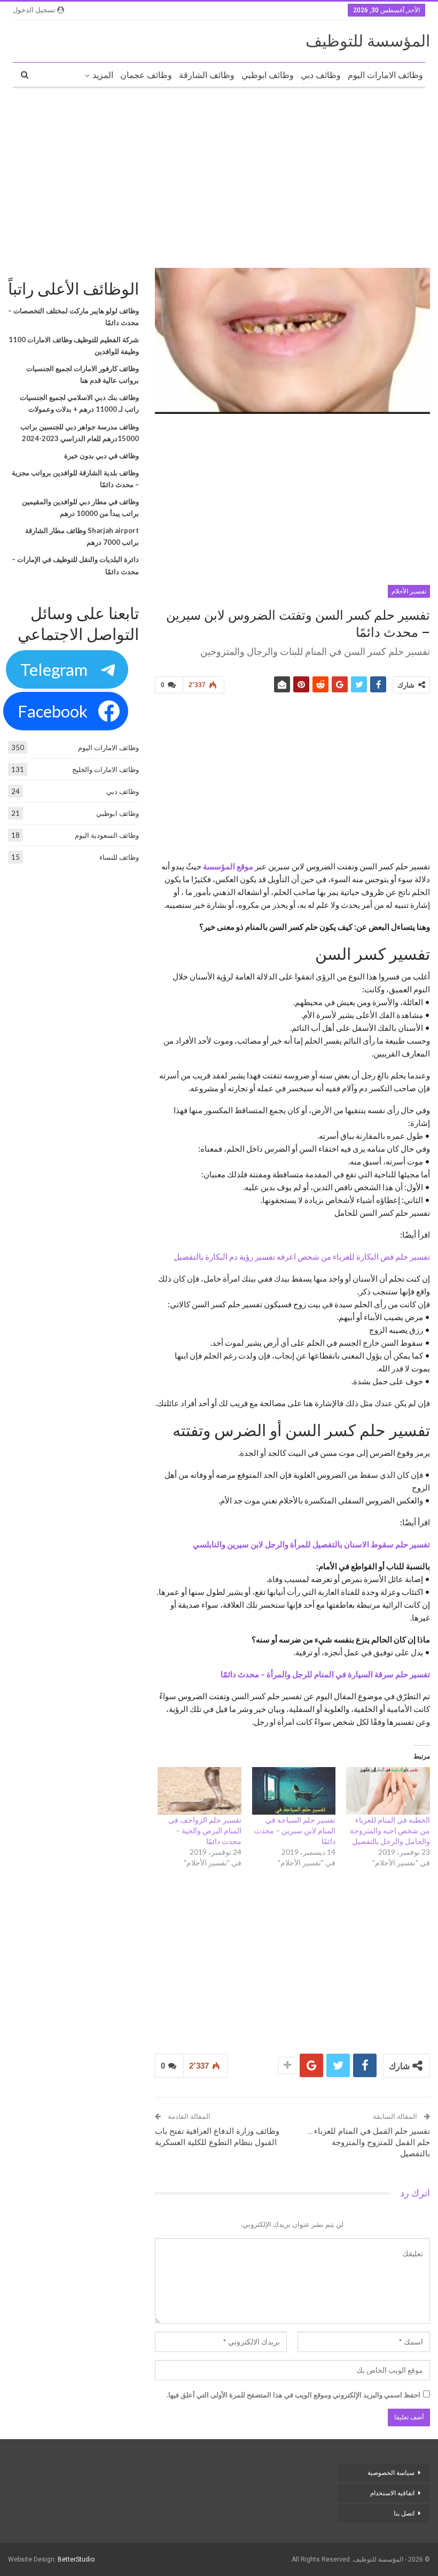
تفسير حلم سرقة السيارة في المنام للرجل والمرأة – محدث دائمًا (325, 1674)
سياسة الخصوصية (391, 2473)
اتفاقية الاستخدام (392, 2493)
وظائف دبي (321, 75)
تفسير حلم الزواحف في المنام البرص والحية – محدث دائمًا (205, 1830)
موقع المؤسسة (228, 866)
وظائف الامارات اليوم (385, 75)
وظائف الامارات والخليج (105, 769)
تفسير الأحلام (409, 591)
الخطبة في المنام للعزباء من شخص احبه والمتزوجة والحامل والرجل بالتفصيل (390, 1830)
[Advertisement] (219, 174)
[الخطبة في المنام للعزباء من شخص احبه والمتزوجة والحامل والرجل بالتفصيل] (388, 1791)
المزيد (103, 75)
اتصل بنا (403, 2513)
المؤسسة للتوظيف (368, 41)
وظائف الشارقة (207, 75)
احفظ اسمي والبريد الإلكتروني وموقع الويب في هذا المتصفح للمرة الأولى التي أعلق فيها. (294, 2395)
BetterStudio (76, 2559)
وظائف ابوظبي (268, 75)
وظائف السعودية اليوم (107, 835)
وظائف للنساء (119, 857)
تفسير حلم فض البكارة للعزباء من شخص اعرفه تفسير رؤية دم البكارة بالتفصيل (302, 1256)
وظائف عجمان (146, 75)
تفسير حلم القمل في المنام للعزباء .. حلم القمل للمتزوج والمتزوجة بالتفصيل (369, 2142)
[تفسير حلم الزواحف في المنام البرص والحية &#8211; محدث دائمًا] (200, 1791)
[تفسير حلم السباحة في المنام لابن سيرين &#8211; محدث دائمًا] (294, 1791)
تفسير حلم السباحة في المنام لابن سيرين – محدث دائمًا (295, 1830)
